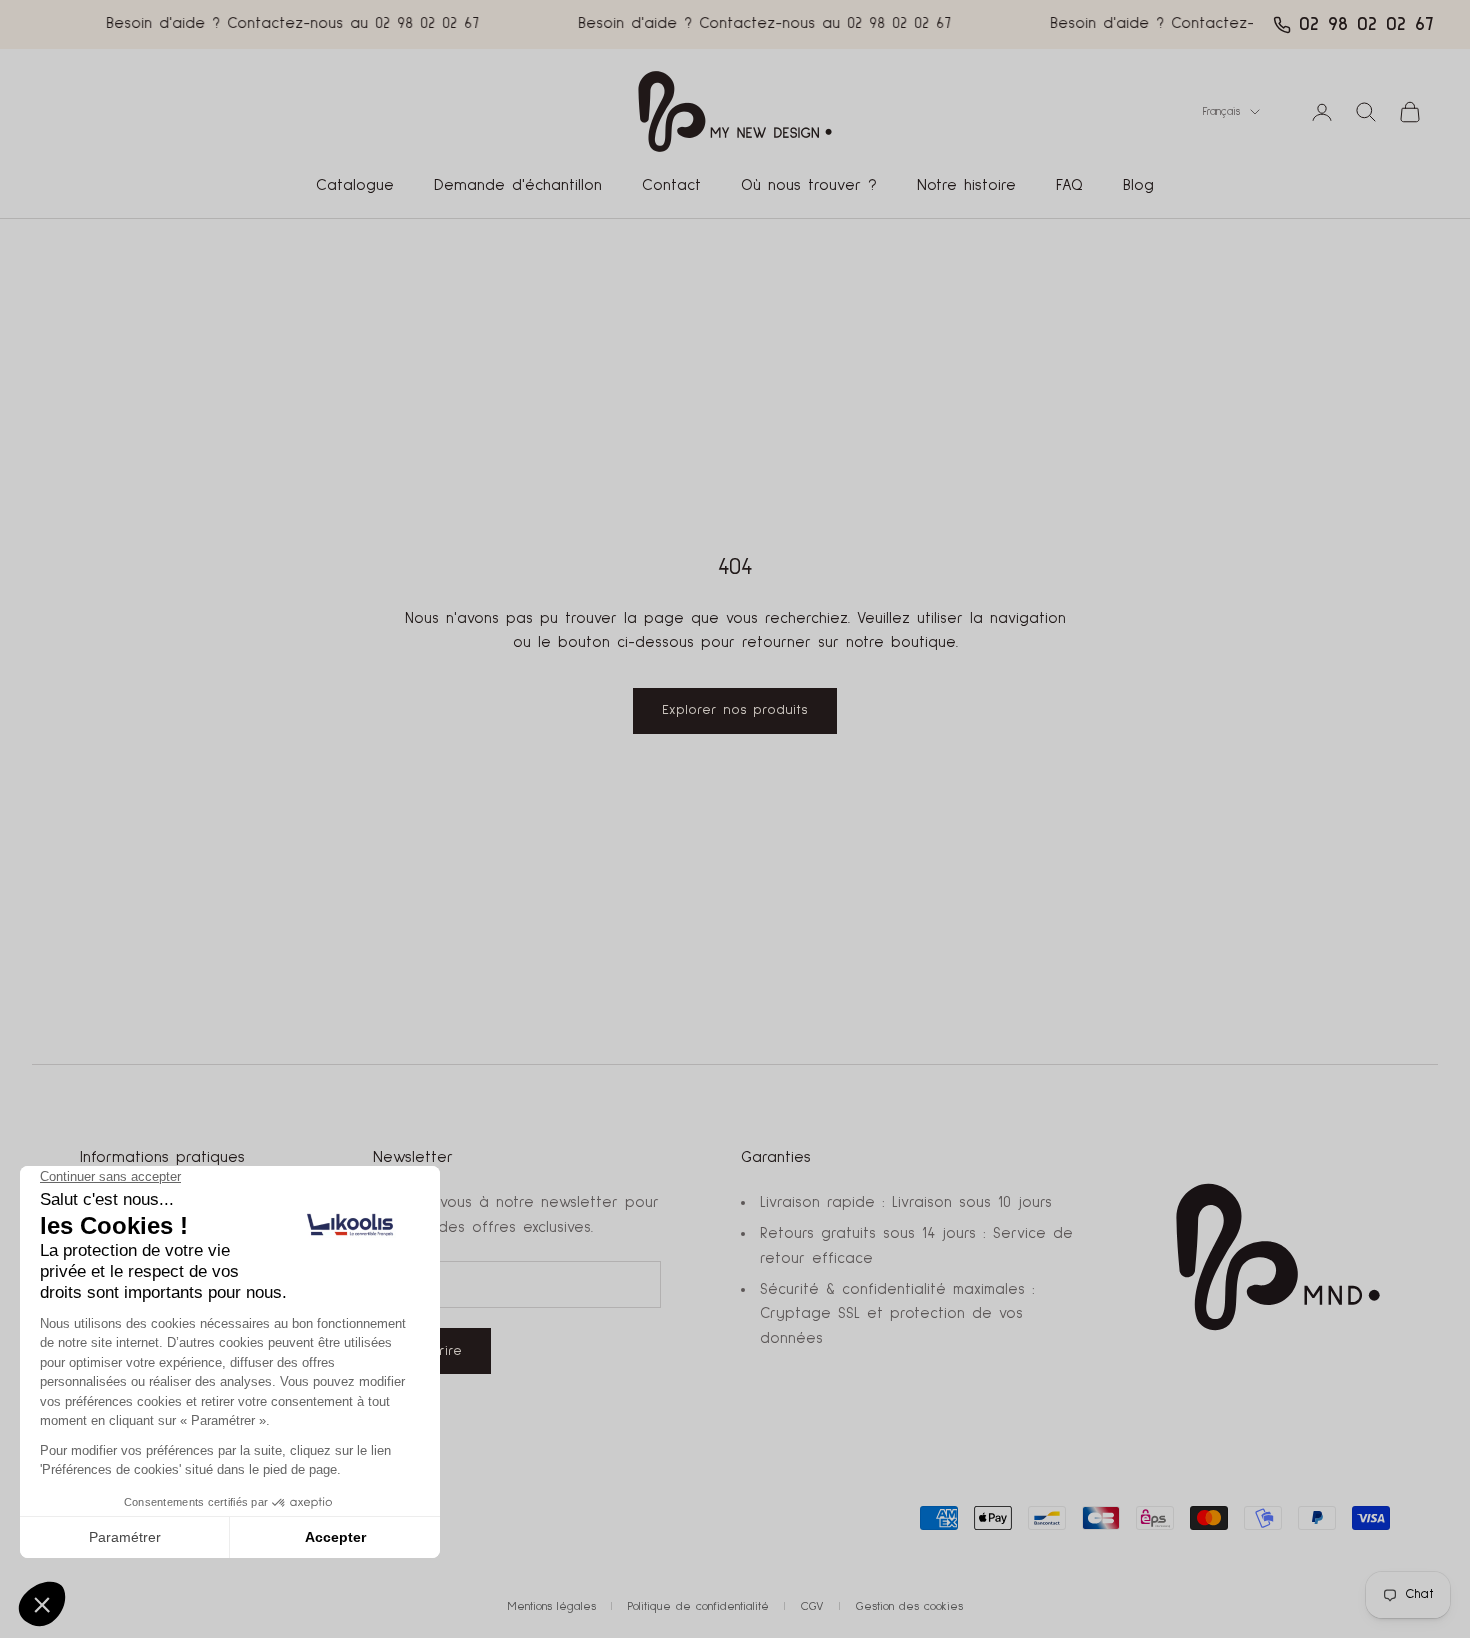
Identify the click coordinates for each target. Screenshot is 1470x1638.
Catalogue (355, 185)
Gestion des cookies (909, 1607)
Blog (1138, 185)
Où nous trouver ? (809, 185)
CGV (812, 1607)
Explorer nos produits (735, 710)
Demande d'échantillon (518, 185)
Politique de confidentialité (698, 1607)
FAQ (1069, 185)
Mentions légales (552, 1607)
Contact (671, 185)
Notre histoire (966, 185)
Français (1221, 111)
